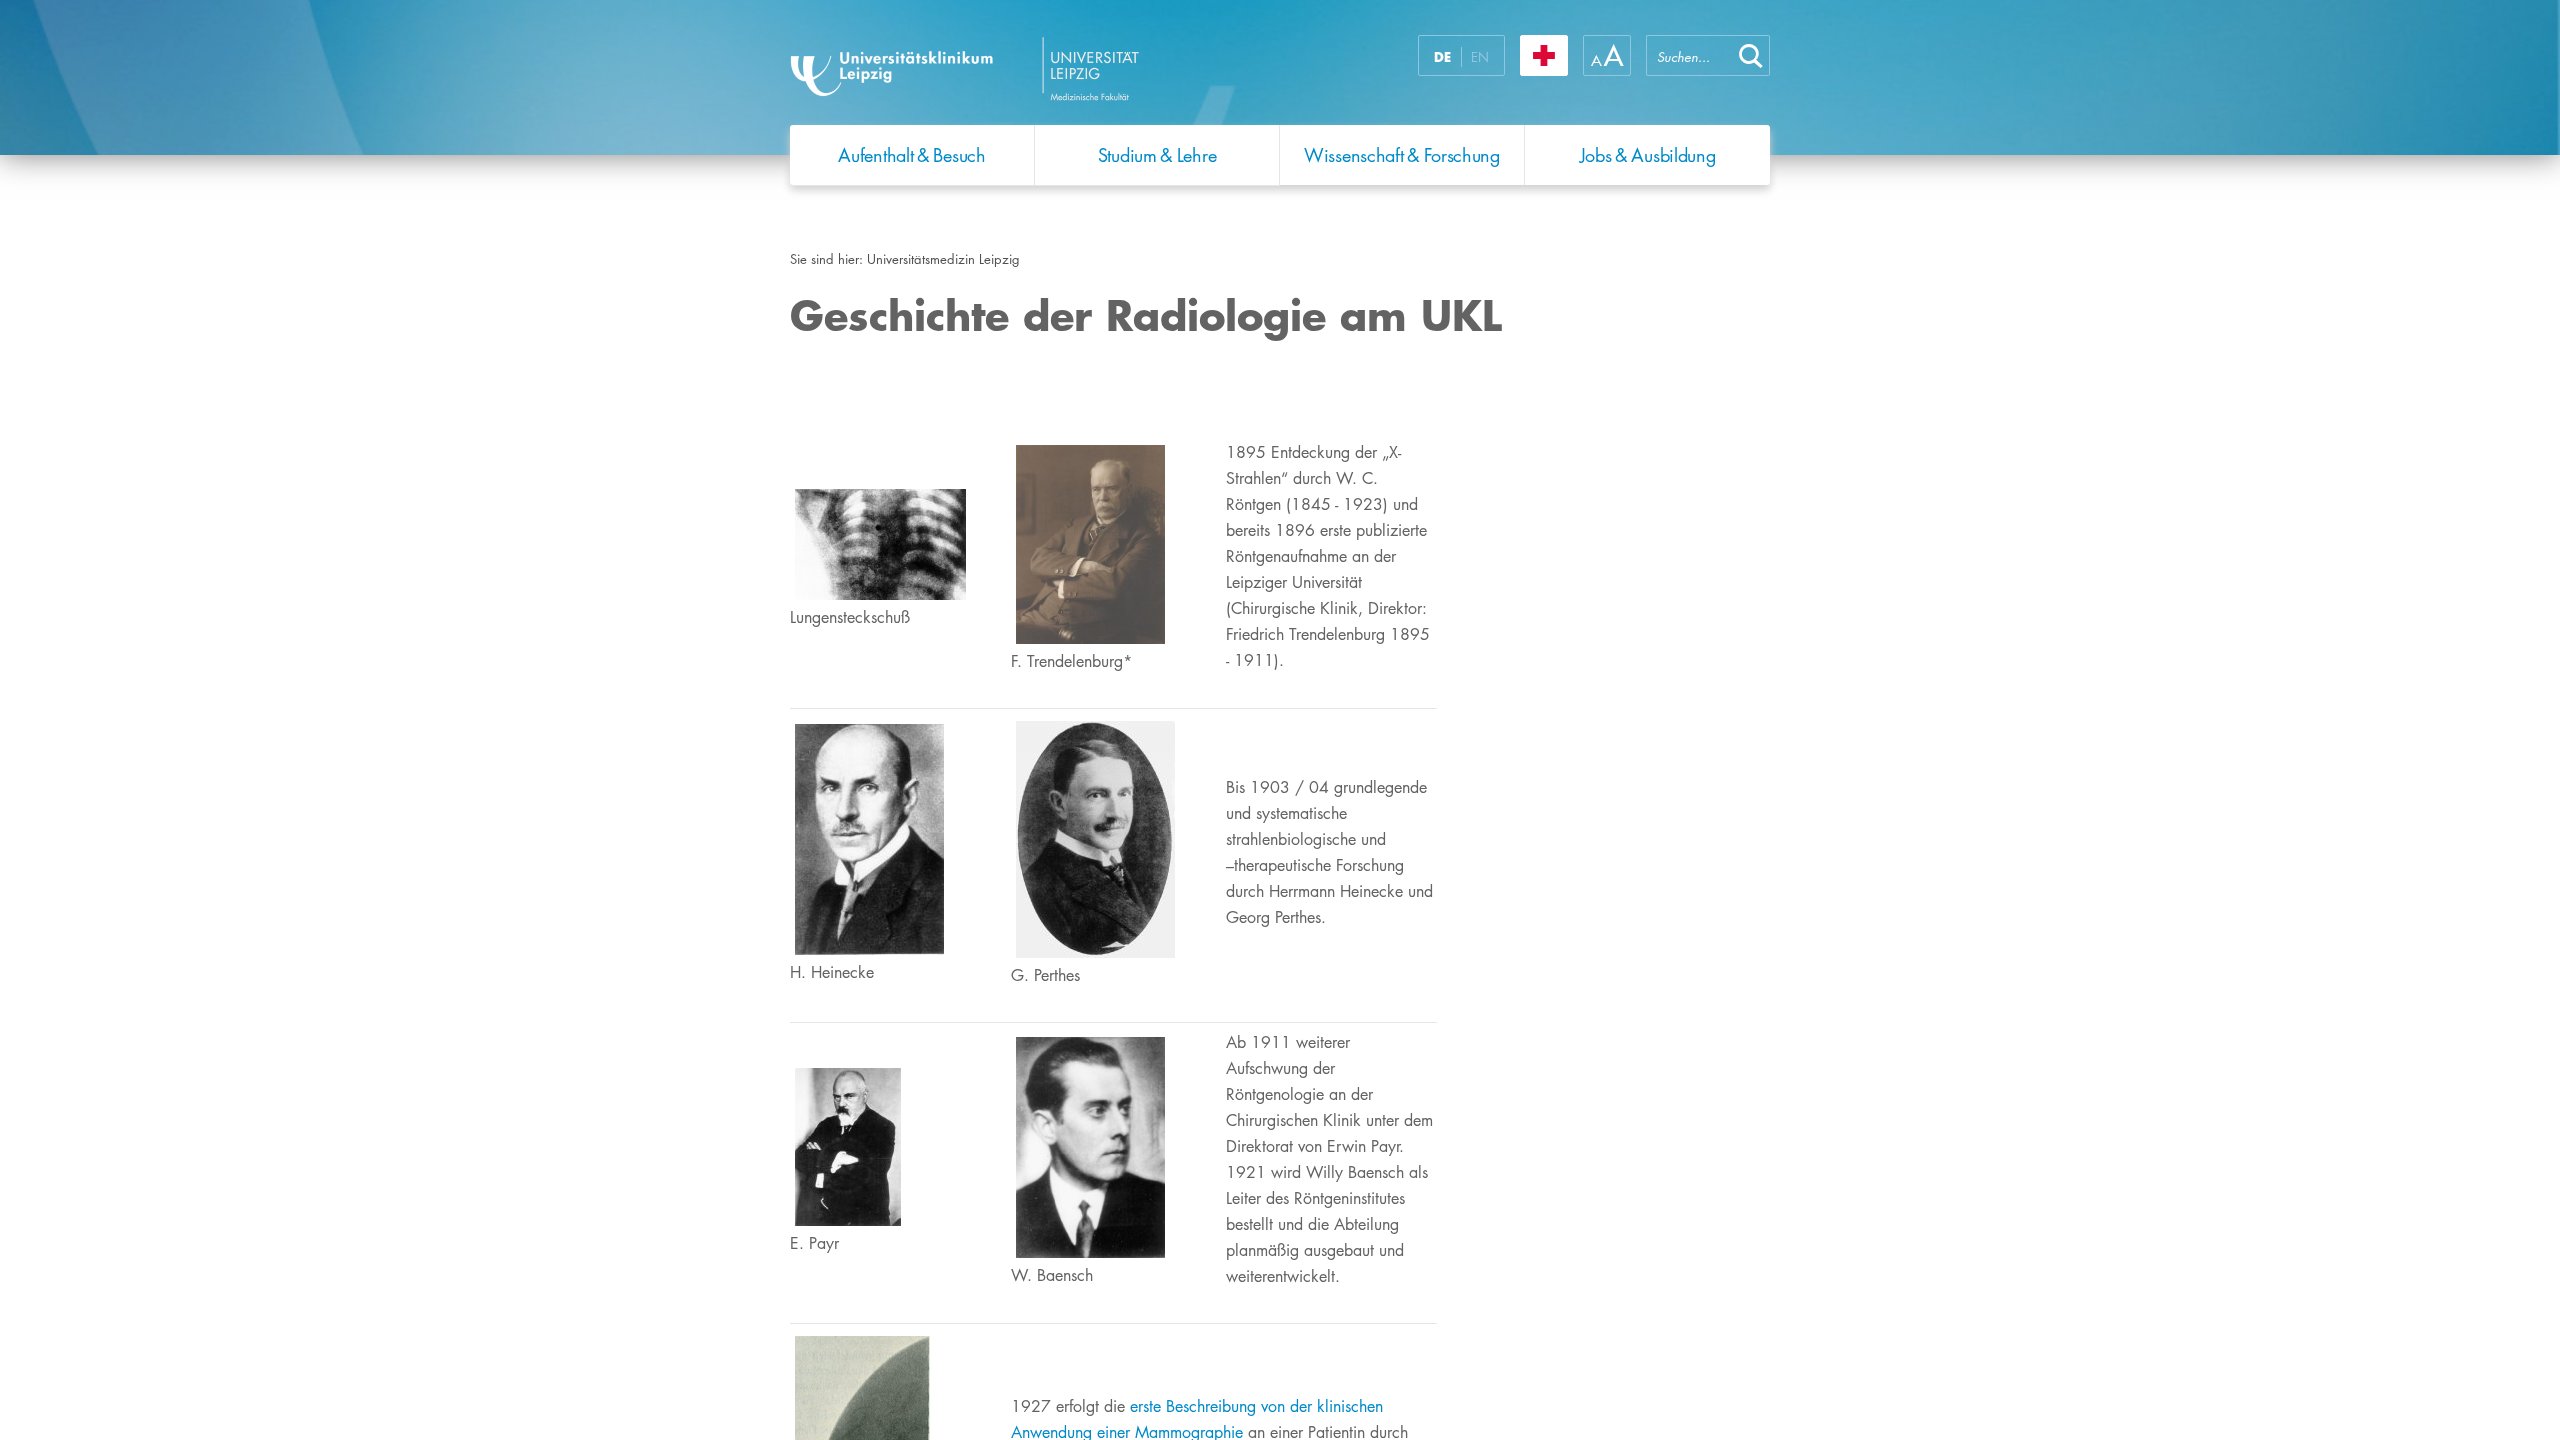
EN (1480, 57)
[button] (1751, 55)
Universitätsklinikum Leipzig (1039, 68)
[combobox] (1689, 55)
